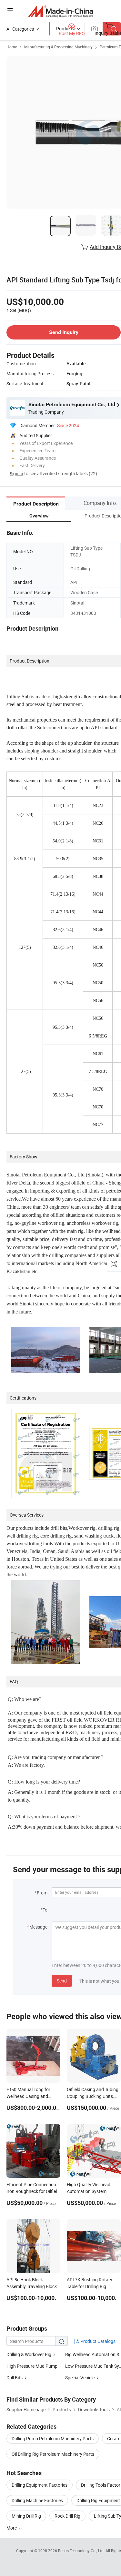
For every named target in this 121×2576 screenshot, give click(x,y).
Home (12, 47)
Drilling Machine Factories (37, 2500)
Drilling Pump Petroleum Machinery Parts (53, 2438)
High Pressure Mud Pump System (40, 2366)
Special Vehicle (80, 2378)
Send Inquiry (64, 332)
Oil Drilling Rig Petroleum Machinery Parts (53, 2454)
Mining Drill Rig (26, 2516)
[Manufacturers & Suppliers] (60, 11)
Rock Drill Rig (67, 2516)
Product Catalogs (97, 2341)
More (12, 2528)
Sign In (16, 473)
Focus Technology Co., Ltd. (82, 2551)
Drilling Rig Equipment (98, 2500)
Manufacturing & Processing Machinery (58, 47)
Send (62, 1981)
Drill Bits (15, 2378)
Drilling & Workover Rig (29, 2354)
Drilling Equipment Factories (40, 2485)
